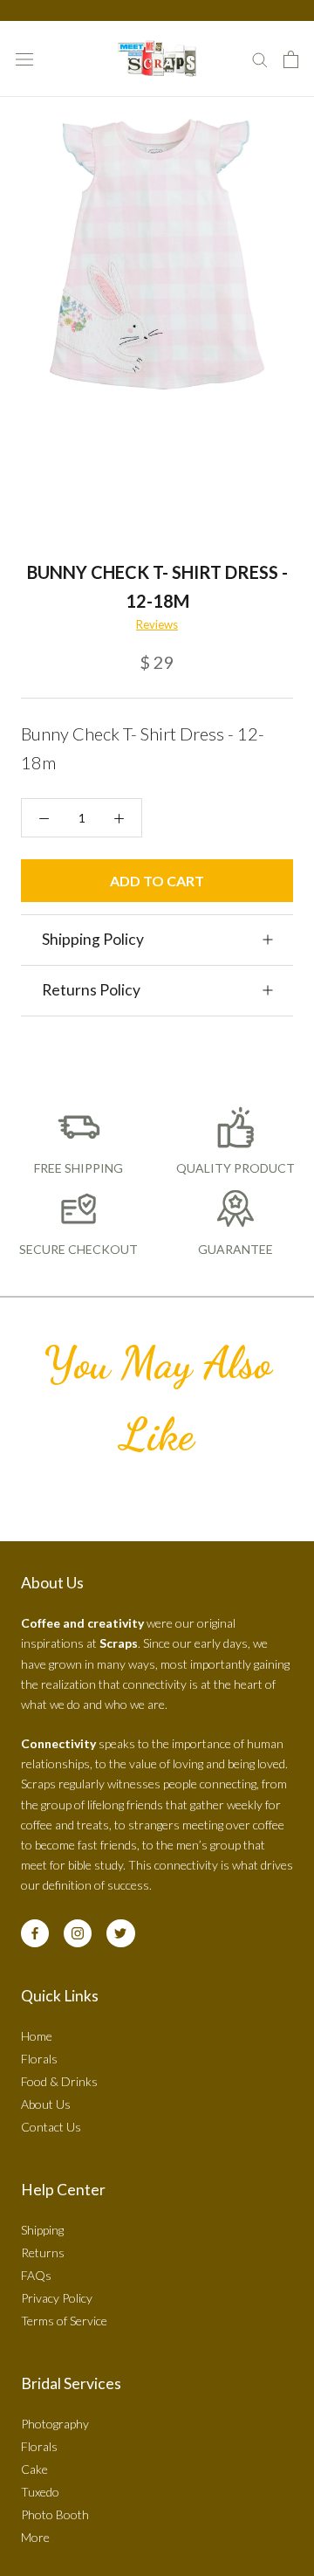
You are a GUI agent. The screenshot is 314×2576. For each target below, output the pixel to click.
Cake (34, 2469)
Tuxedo (40, 2492)
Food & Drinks (59, 2081)
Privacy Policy (57, 2298)
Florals (39, 2059)
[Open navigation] (24, 59)
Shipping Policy (93, 939)
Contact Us (51, 2127)
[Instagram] (78, 1933)
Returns (43, 2252)
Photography (55, 2424)
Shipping (42, 2230)
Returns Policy (91, 990)
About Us (46, 2104)
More (35, 2537)
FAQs (36, 2275)
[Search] (260, 59)
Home (37, 2036)
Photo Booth (55, 2514)
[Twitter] (120, 1933)
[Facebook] (35, 1933)
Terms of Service (64, 2321)
